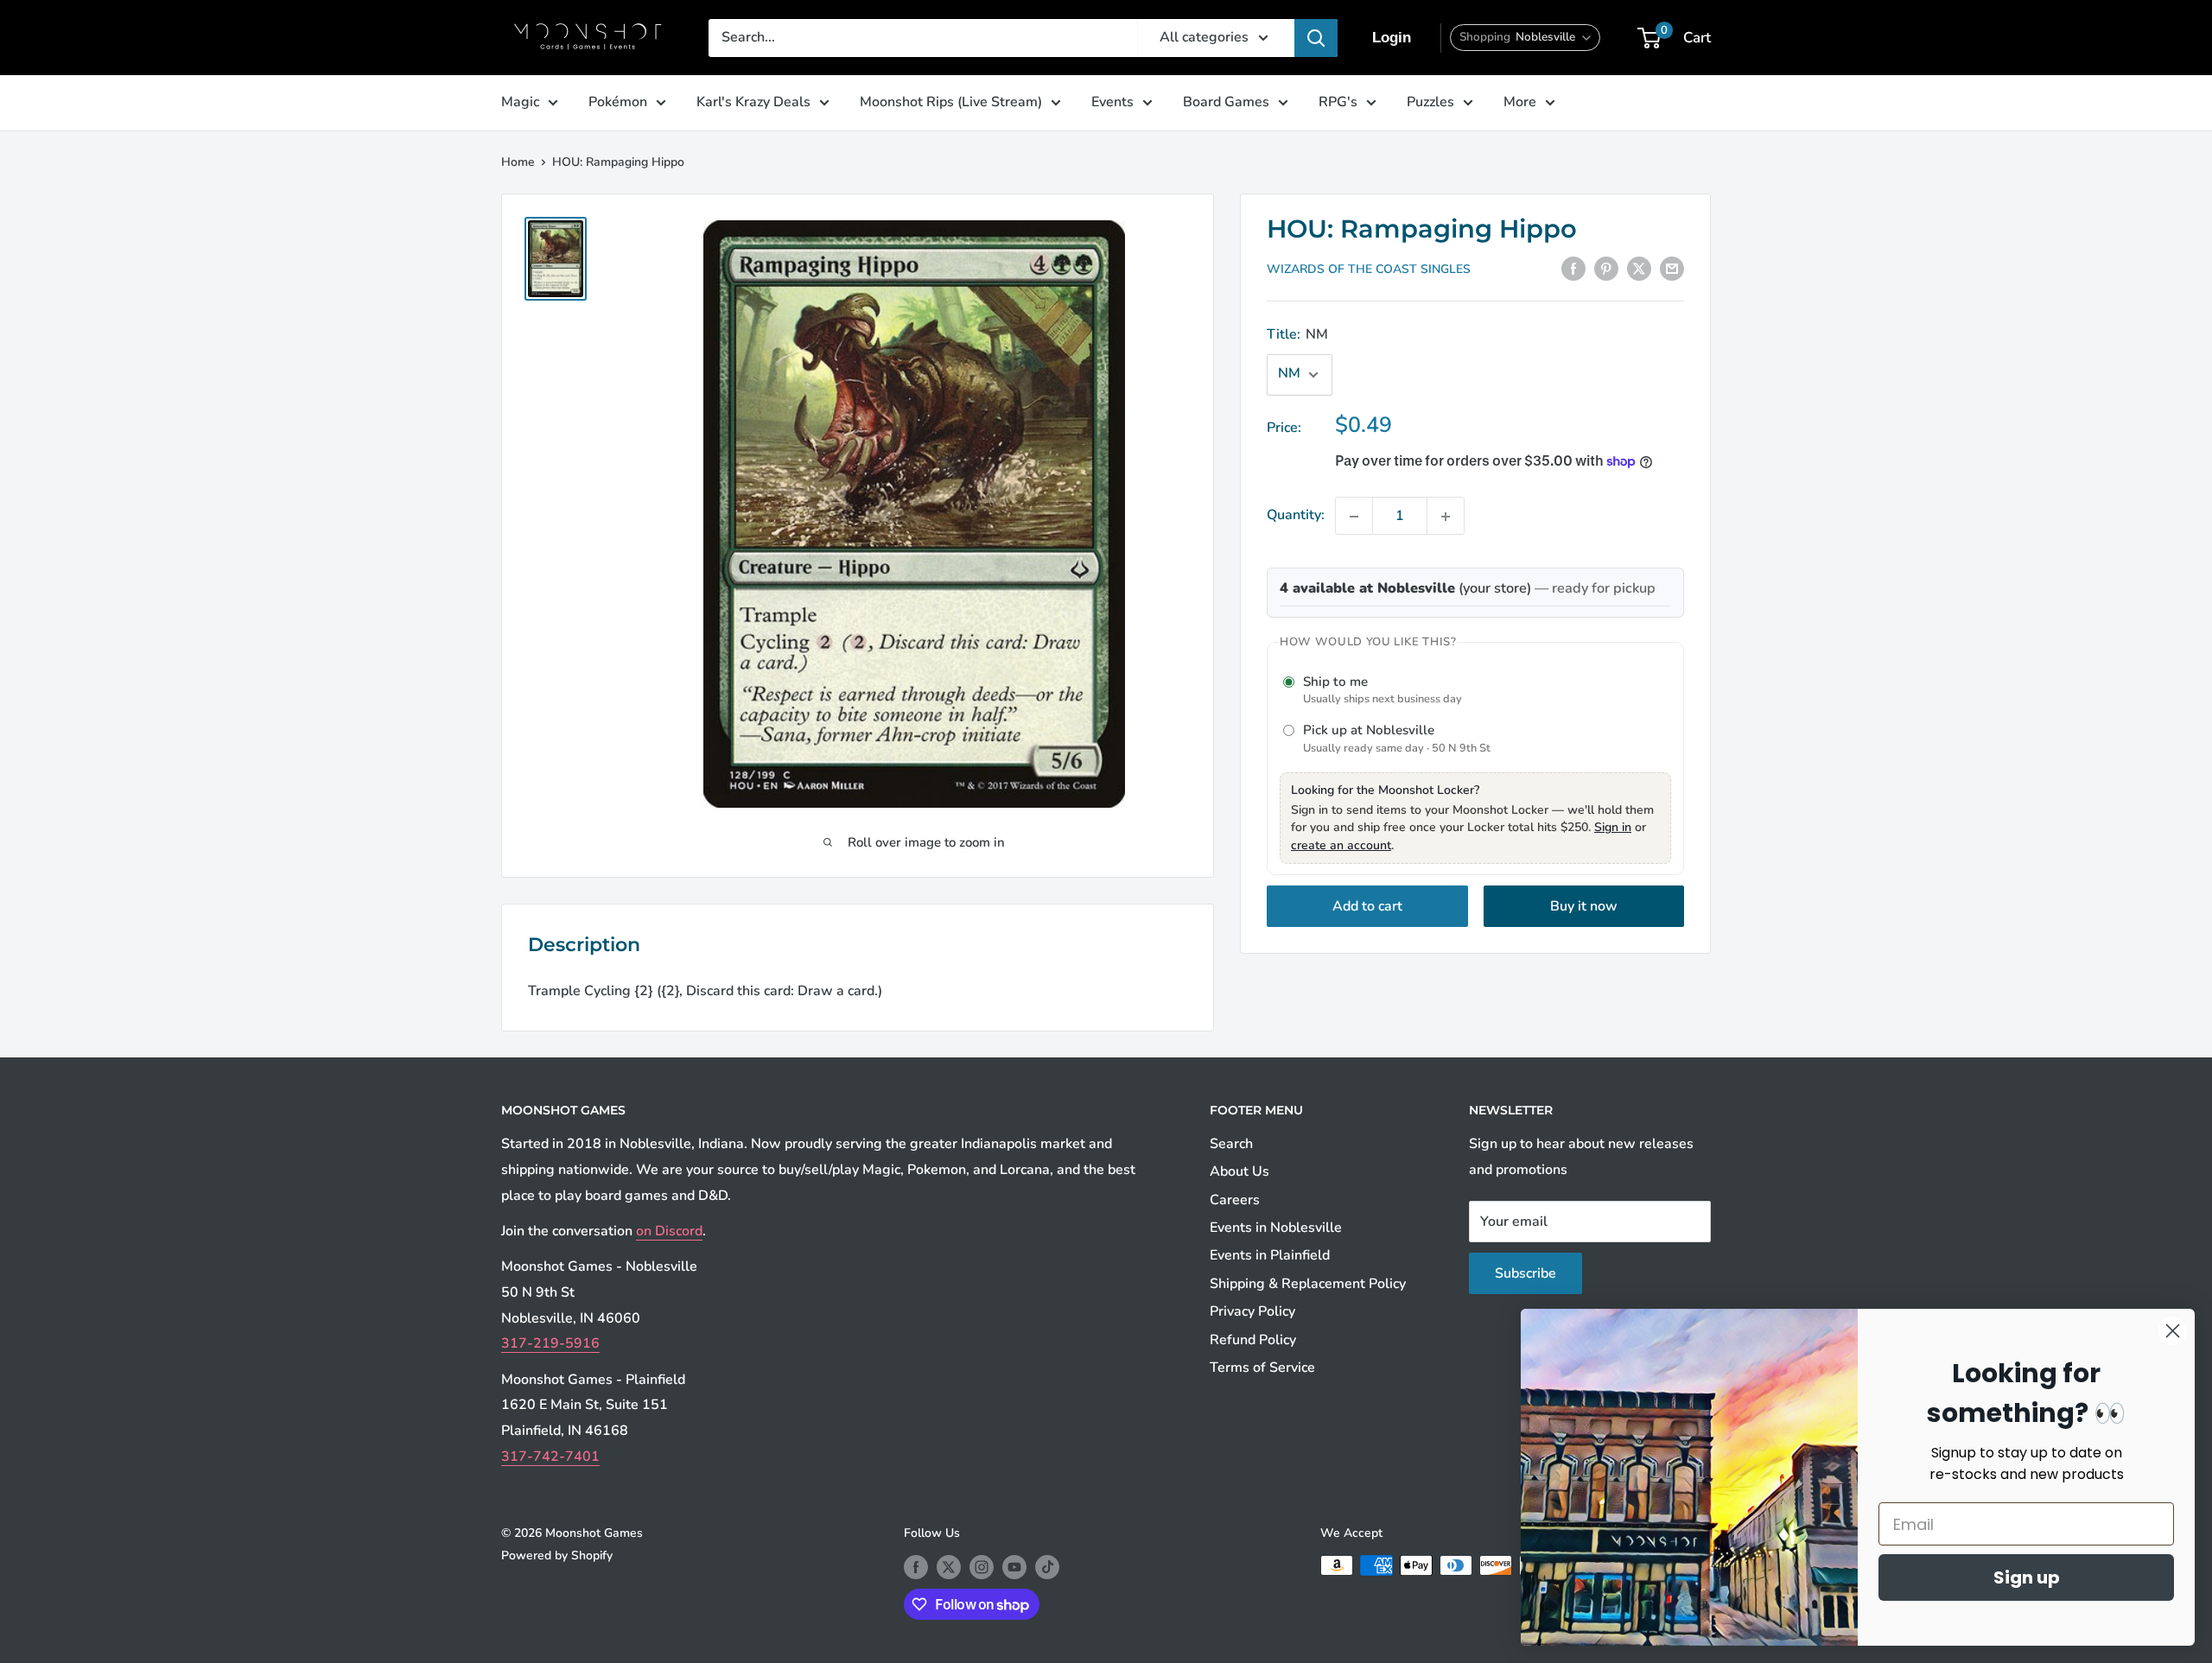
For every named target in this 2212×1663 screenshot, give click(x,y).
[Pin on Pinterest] (1606, 269)
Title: (1297, 334)
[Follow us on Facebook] (916, 1567)
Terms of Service (1262, 1368)
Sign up (2027, 1577)
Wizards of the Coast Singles (1369, 270)
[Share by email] (1672, 269)
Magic (520, 102)
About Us (1239, 1171)
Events (1112, 102)
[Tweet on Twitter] (1639, 269)
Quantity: (1296, 516)
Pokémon (618, 102)
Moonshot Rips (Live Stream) (951, 102)
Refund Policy (1253, 1340)
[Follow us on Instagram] (982, 1567)
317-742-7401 (550, 1457)
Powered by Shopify (557, 1555)
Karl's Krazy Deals (753, 102)
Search (1231, 1144)
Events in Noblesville (1276, 1228)
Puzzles (1430, 102)
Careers (1235, 1200)
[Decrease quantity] (1354, 517)
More (1520, 102)
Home (518, 162)
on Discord (669, 1231)
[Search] (1316, 38)
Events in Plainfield (1270, 1255)
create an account (1341, 845)
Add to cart (1367, 906)
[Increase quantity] (1446, 517)
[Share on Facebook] (1573, 269)
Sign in (1613, 827)
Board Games (1226, 102)
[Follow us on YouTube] (1014, 1567)
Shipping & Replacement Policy (1308, 1284)
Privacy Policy (1252, 1311)
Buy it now (1584, 906)
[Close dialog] (2173, 1331)
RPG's (1338, 102)
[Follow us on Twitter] (949, 1567)
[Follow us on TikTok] (1047, 1567)
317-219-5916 (550, 1343)
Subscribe (1526, 1273)
